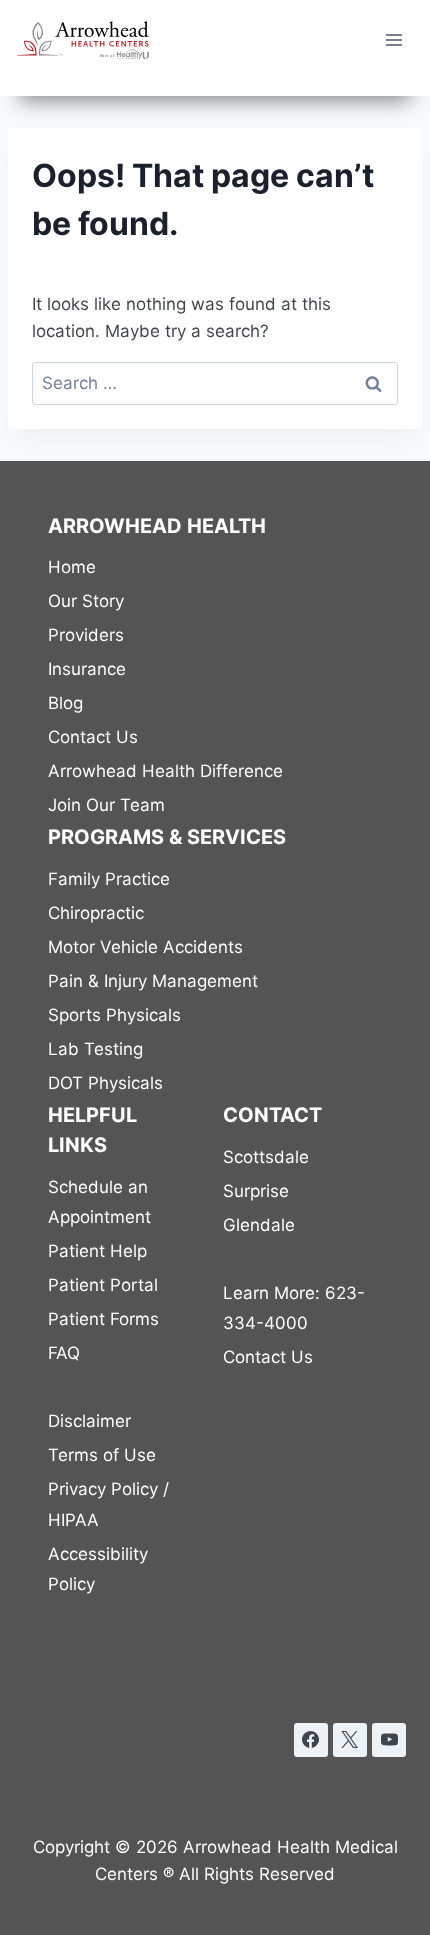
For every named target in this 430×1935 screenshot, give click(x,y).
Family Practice (109, 879)
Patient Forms (103, 1319)
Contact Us (93, 737)
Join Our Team (106, 805)
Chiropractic (96, 913)
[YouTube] (389, 1740)
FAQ (64, 1353)
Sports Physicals (114, 1015)
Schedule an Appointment (99, 1202)
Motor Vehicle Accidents (145, 947)
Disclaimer (89, 1421)
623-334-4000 (294, 1308)
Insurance (87, 669)
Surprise (256, 1191)
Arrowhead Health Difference (165, 771)
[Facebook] (311, 1740)
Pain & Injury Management (153, 981)
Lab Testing (95, 1049)
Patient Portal (103, 1285)
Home (72, 567)
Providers (86, 635)
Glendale (259, 1225)
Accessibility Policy (98, 1569)
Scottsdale (266, 1157)
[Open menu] (393, 39)
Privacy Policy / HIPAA (108, 1504)
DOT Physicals (105, 1083)
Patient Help (97, 1251)
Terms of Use (102, 1455)
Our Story (86, 601)
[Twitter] (350, 1740)
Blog (65, 703)
